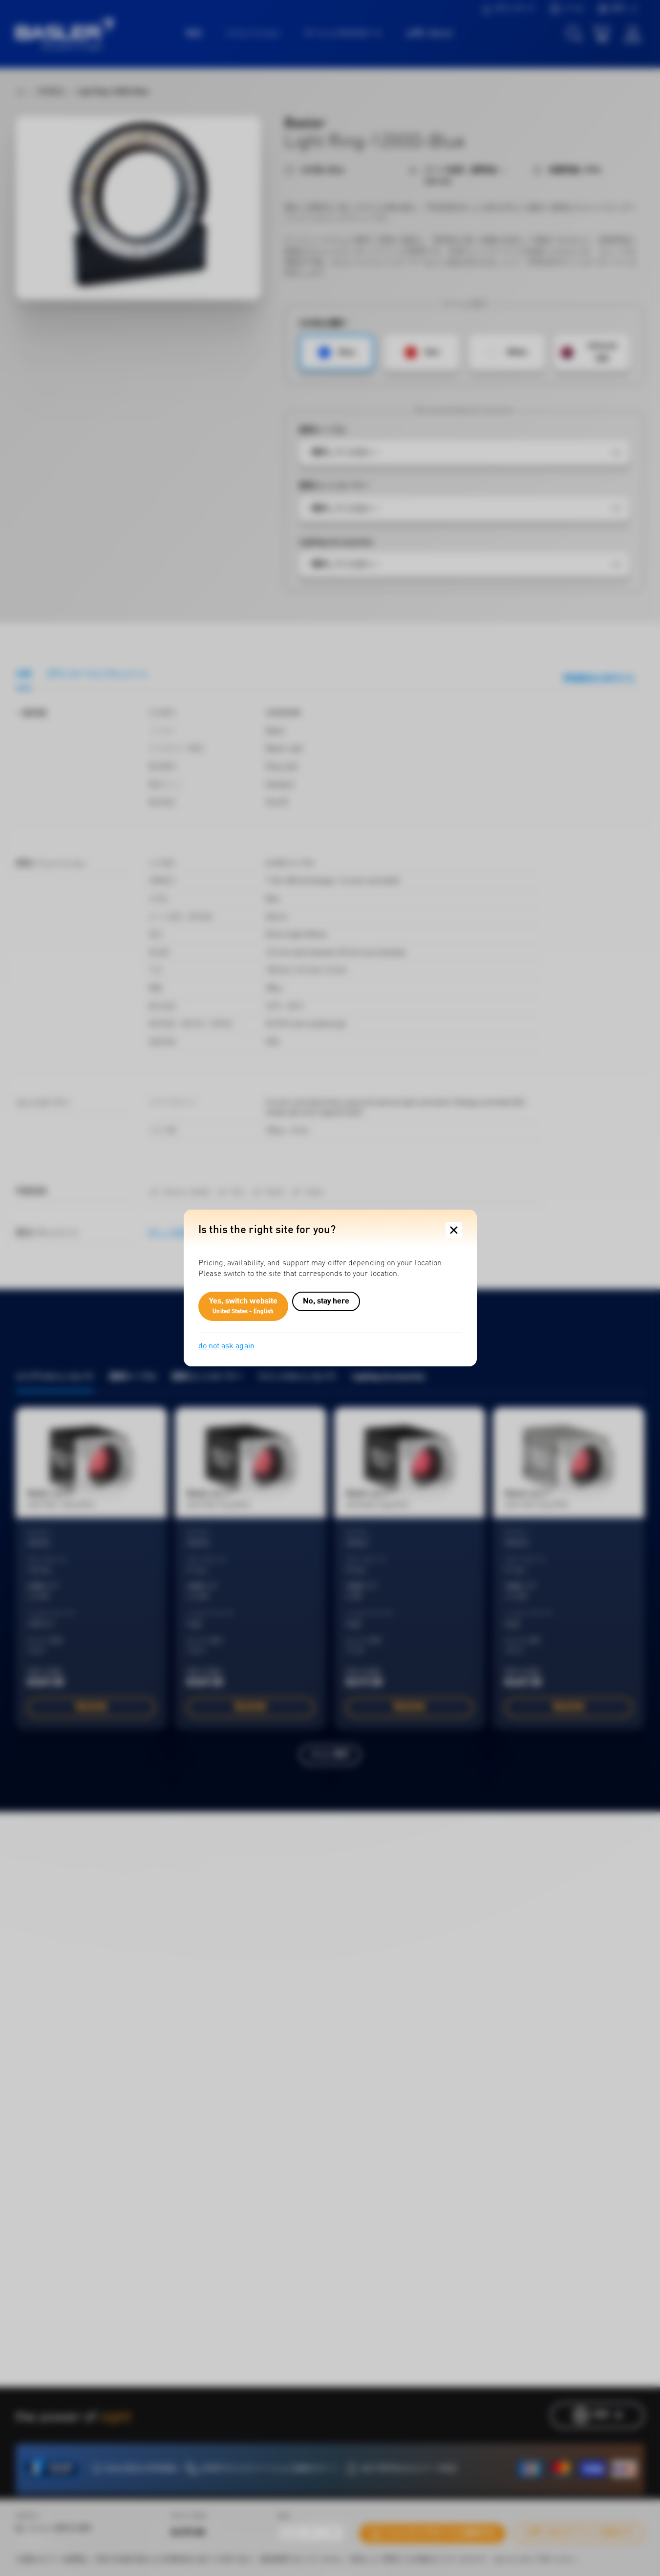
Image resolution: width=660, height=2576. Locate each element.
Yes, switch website (244, 1306)
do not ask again (226, 1346)
